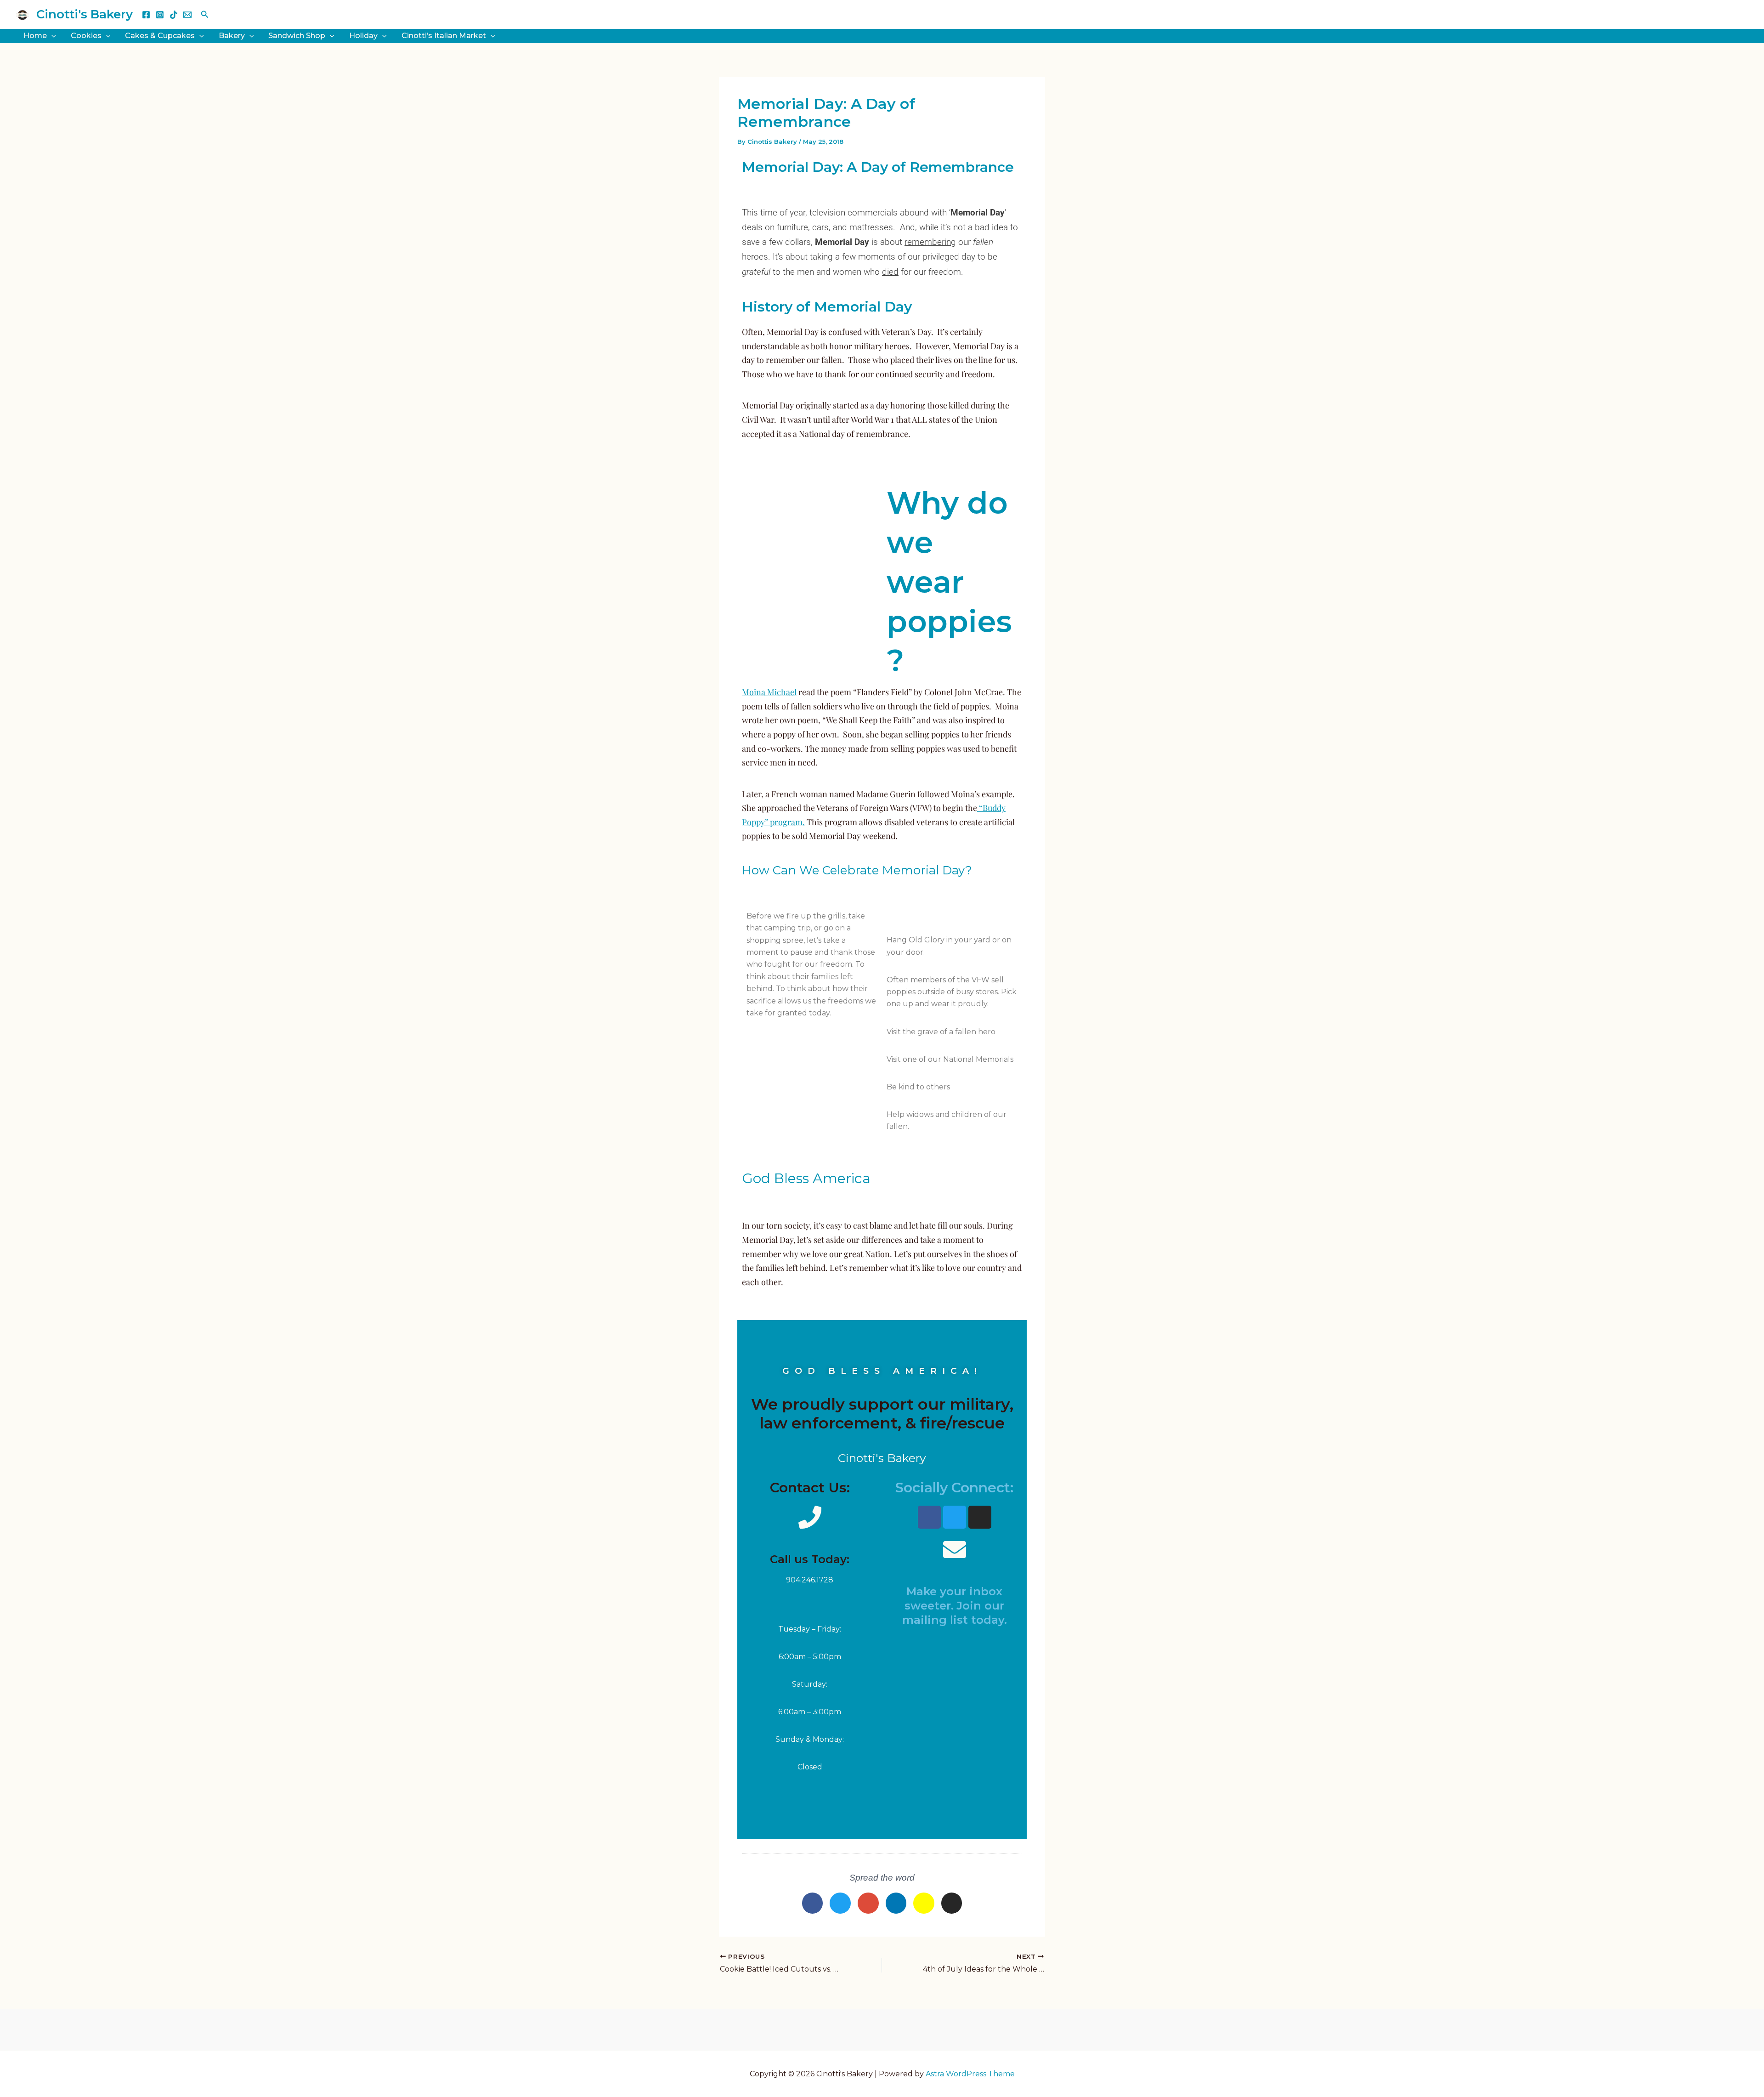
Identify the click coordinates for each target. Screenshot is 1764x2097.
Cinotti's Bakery (85, 14)
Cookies (86, 36)
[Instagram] (160, 15)
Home (35, 36)
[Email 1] (187, 15)
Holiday (363, 36)
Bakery (232, 36)
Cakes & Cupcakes (160, 36)
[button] (205, 15)
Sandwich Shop (297, 36)
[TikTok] (174, 15)
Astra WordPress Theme (970, 2074)
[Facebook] (146, 15)
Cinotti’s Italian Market (444, 36)
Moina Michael (769, 692)
